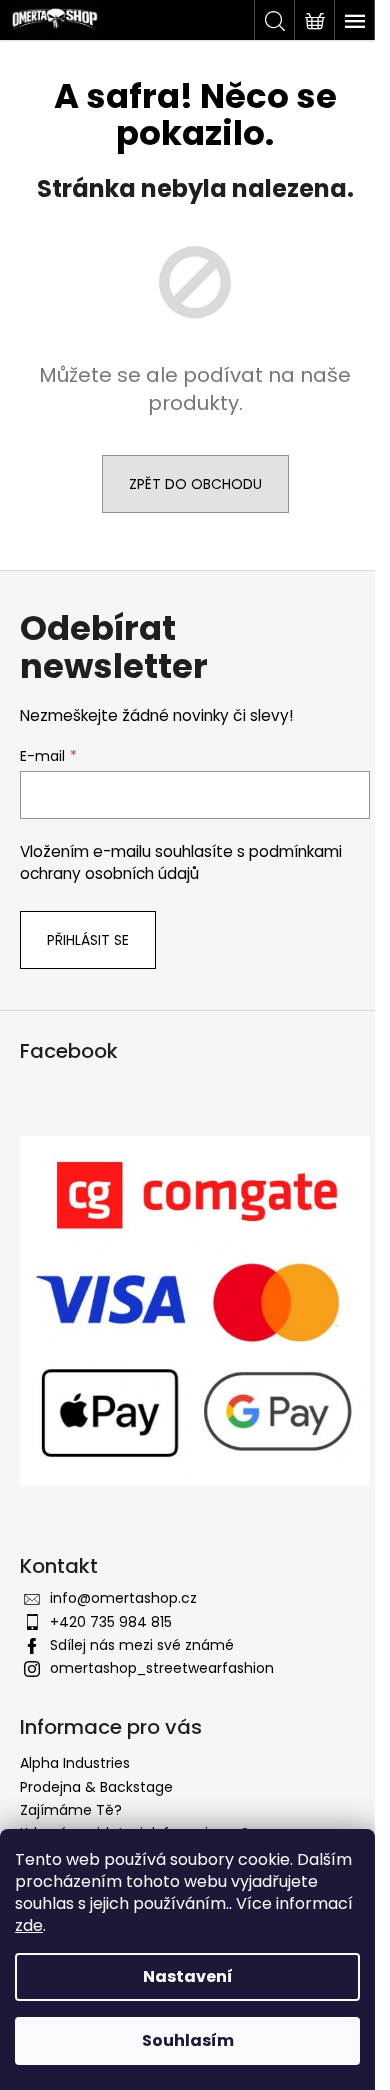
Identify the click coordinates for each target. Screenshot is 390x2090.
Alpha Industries (75, 1763)
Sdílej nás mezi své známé (142, 1645)
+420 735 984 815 (111, 1622)
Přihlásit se (88, 940)
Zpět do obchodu (195, 484)
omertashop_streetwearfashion (162, 1668)
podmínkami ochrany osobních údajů (181, 862)
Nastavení (188, 1976)
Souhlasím (188, 2040)
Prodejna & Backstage (96, 1787)
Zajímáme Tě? (71, 1810)
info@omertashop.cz (123, 1598)
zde (29, 1925)
